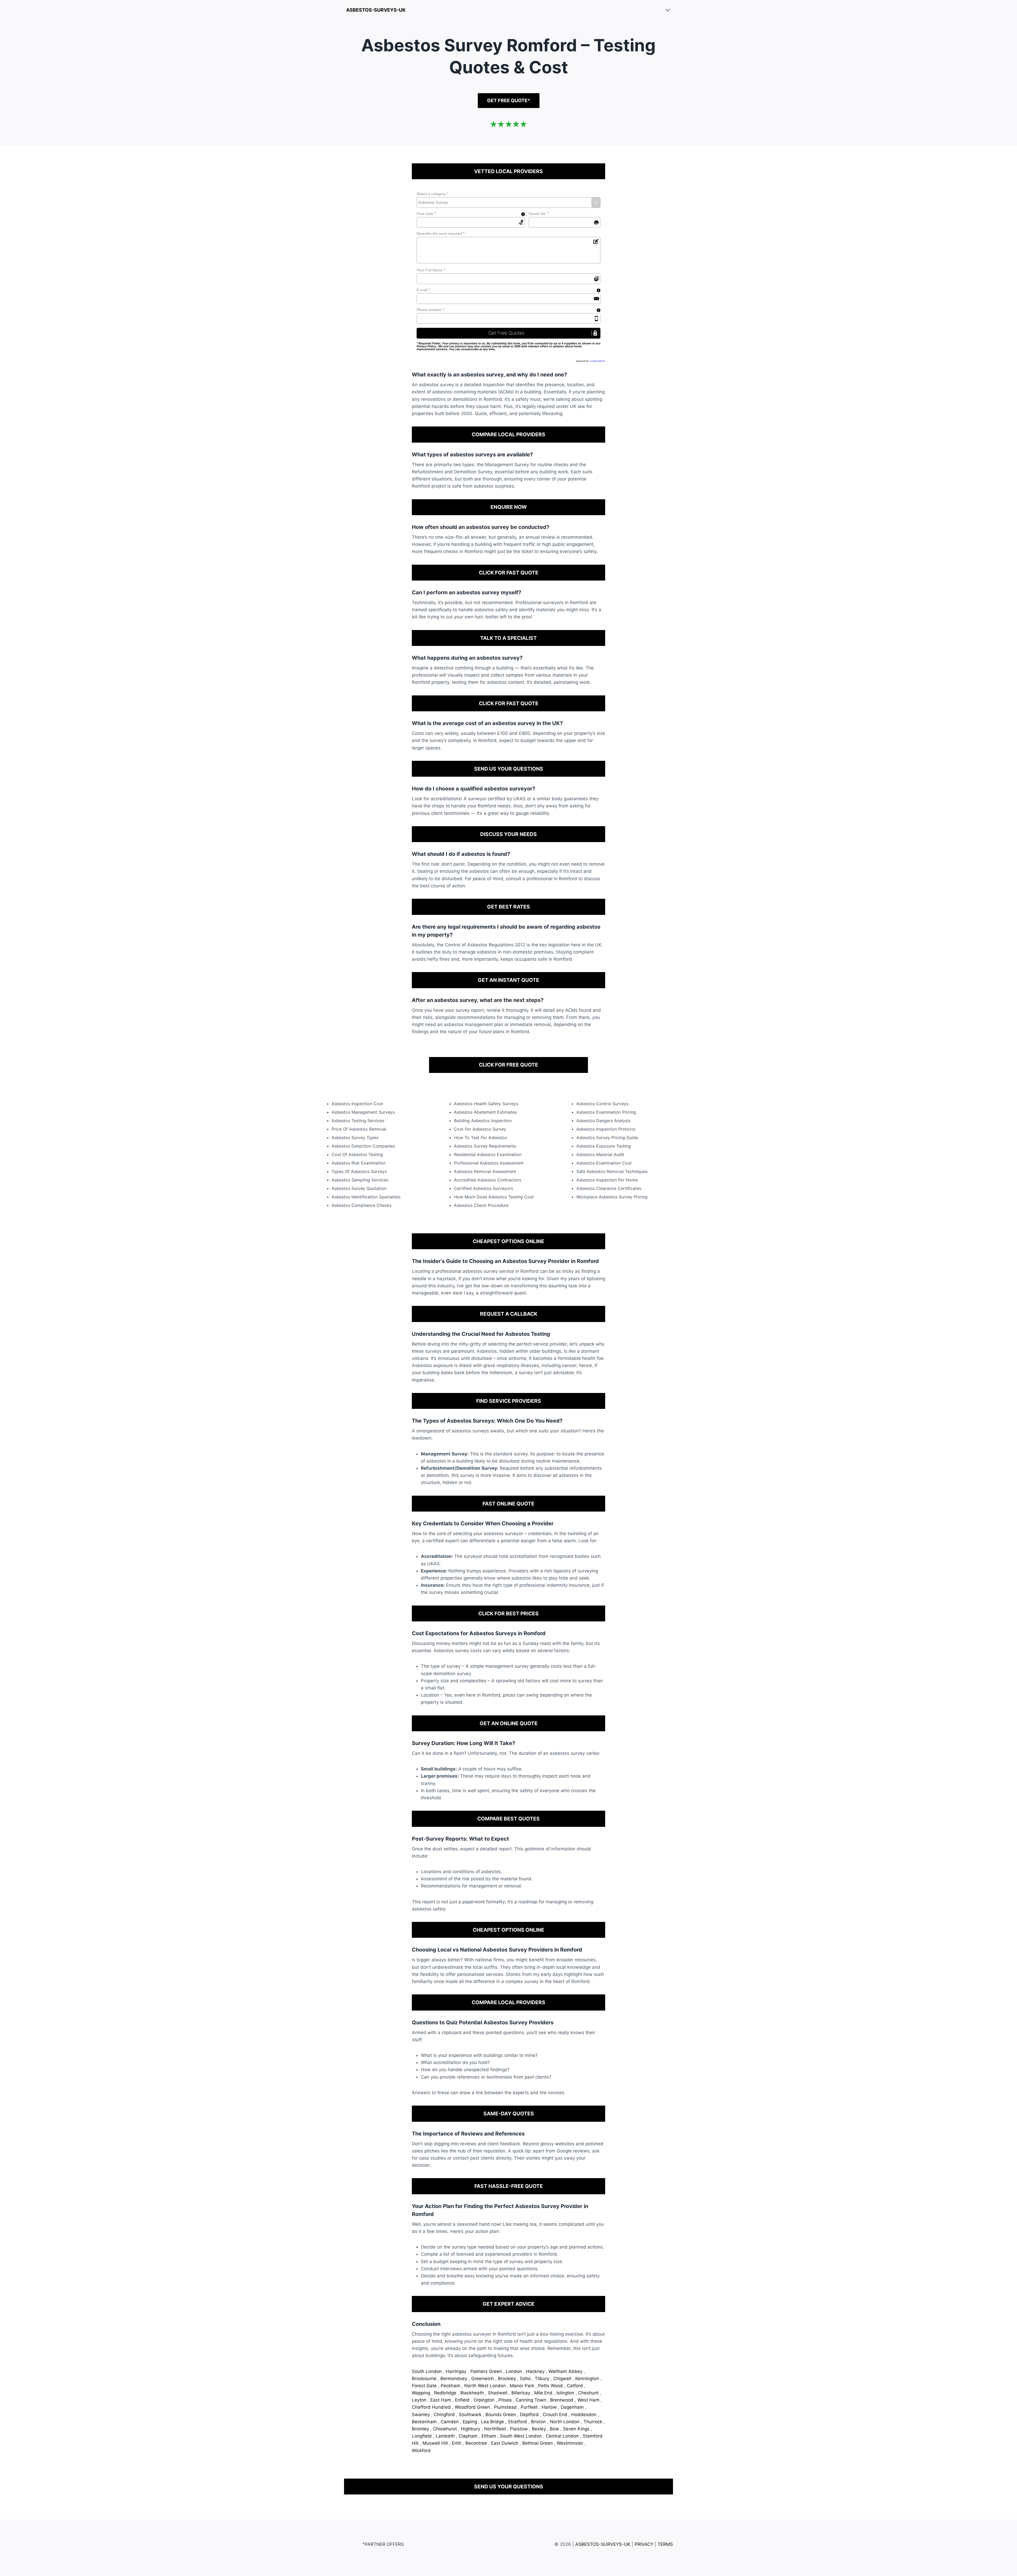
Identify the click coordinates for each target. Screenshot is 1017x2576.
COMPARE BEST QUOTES (508, 1819)
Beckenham (425, 2422)
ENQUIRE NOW (509, 507)
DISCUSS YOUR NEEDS (508, 834)
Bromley (421, 2429)
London (515, 2371)
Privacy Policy (426, 346)
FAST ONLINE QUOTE (508, 1504)
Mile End (544, 2393)
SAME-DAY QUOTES (509, 2114)
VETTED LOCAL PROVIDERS (508, 171)
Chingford (445, 2415)
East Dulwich (505, 2443)
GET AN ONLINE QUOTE (509, 1723)
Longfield (422, 2436)
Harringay (457, 2371)
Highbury (471, 2429)
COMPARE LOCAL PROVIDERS (508, 434)
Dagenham (573, 2407)
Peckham (451, 2386)
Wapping (422, 2393)
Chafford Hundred (432, 2407)
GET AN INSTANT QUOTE (508, 980)
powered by (591, 361)
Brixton (539, 2422)
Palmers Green (487, 2371)
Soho (526, 2379)
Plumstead (506, 2407)
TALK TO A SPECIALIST (508, 638)
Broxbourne (425, 2379)
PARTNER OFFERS (384, 2544)
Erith (457, 2443)
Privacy (644, 2544)
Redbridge (446, 2393)
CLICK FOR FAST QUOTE (509, 573)
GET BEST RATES (508, 907)
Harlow (550, 2407)
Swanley (421, 2415)
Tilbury (543, 2379)
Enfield (463, 2400)
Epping (470, 2422)
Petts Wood (551, 2386)
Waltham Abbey (566, 2371)
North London (565, 2422)
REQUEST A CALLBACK (509, 1314)
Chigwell (563, 2379)
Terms (665, 2544)
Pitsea (506, 2400)
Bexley (539, 2429)
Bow (555, 2429)
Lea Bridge (493, 2422)
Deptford (530, 2415)
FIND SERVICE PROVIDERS (509, 1401)
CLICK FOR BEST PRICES (508, 1613)
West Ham (589, 2400)
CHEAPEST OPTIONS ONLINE (508, 1241)
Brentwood (562, 2400)
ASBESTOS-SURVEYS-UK (603, 2544)
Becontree (477, 2443)
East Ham (441, 2400)
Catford (576, 2386)
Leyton (420, 2400)
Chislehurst (446, 2429)
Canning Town (532, 2400)
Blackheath (473, 2393)
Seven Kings (577, 2429)
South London (427, 2371)
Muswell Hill (436, 2443)
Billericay (521, 2393)
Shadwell (498, 2393)
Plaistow (519, 2429)
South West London (522, 2436)
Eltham (489, 2436)
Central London (563, 2436)
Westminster (571, 2443)
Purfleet (530, 2407)
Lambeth (446, 2436)
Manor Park (523, 2386)
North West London (486, 2386)
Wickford (422, 2451)
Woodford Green (473, 2407)
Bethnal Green (538, 2443)
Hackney (536, 2371)
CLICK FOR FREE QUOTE (508, 1065)
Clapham (469, 2436)
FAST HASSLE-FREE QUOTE (509, 2186)
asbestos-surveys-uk (376, 10)
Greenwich (483, 2379)
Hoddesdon (585, 2415)
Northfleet (496, 2429)
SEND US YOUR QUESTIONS (509, 769)
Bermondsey (454, 2379)
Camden (450, 2422)
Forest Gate (425, 2386)
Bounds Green (501, 2415)
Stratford (518, 2422)
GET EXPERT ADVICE (508, 2304)
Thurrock (594, 2422)
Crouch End (556, 2415)
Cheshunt (589, 2393)
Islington (566, 2393)
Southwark (471, 2415)
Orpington (485, 2400)
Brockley (508, 2379)
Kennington (588, 2379)
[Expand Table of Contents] (668, 10)
